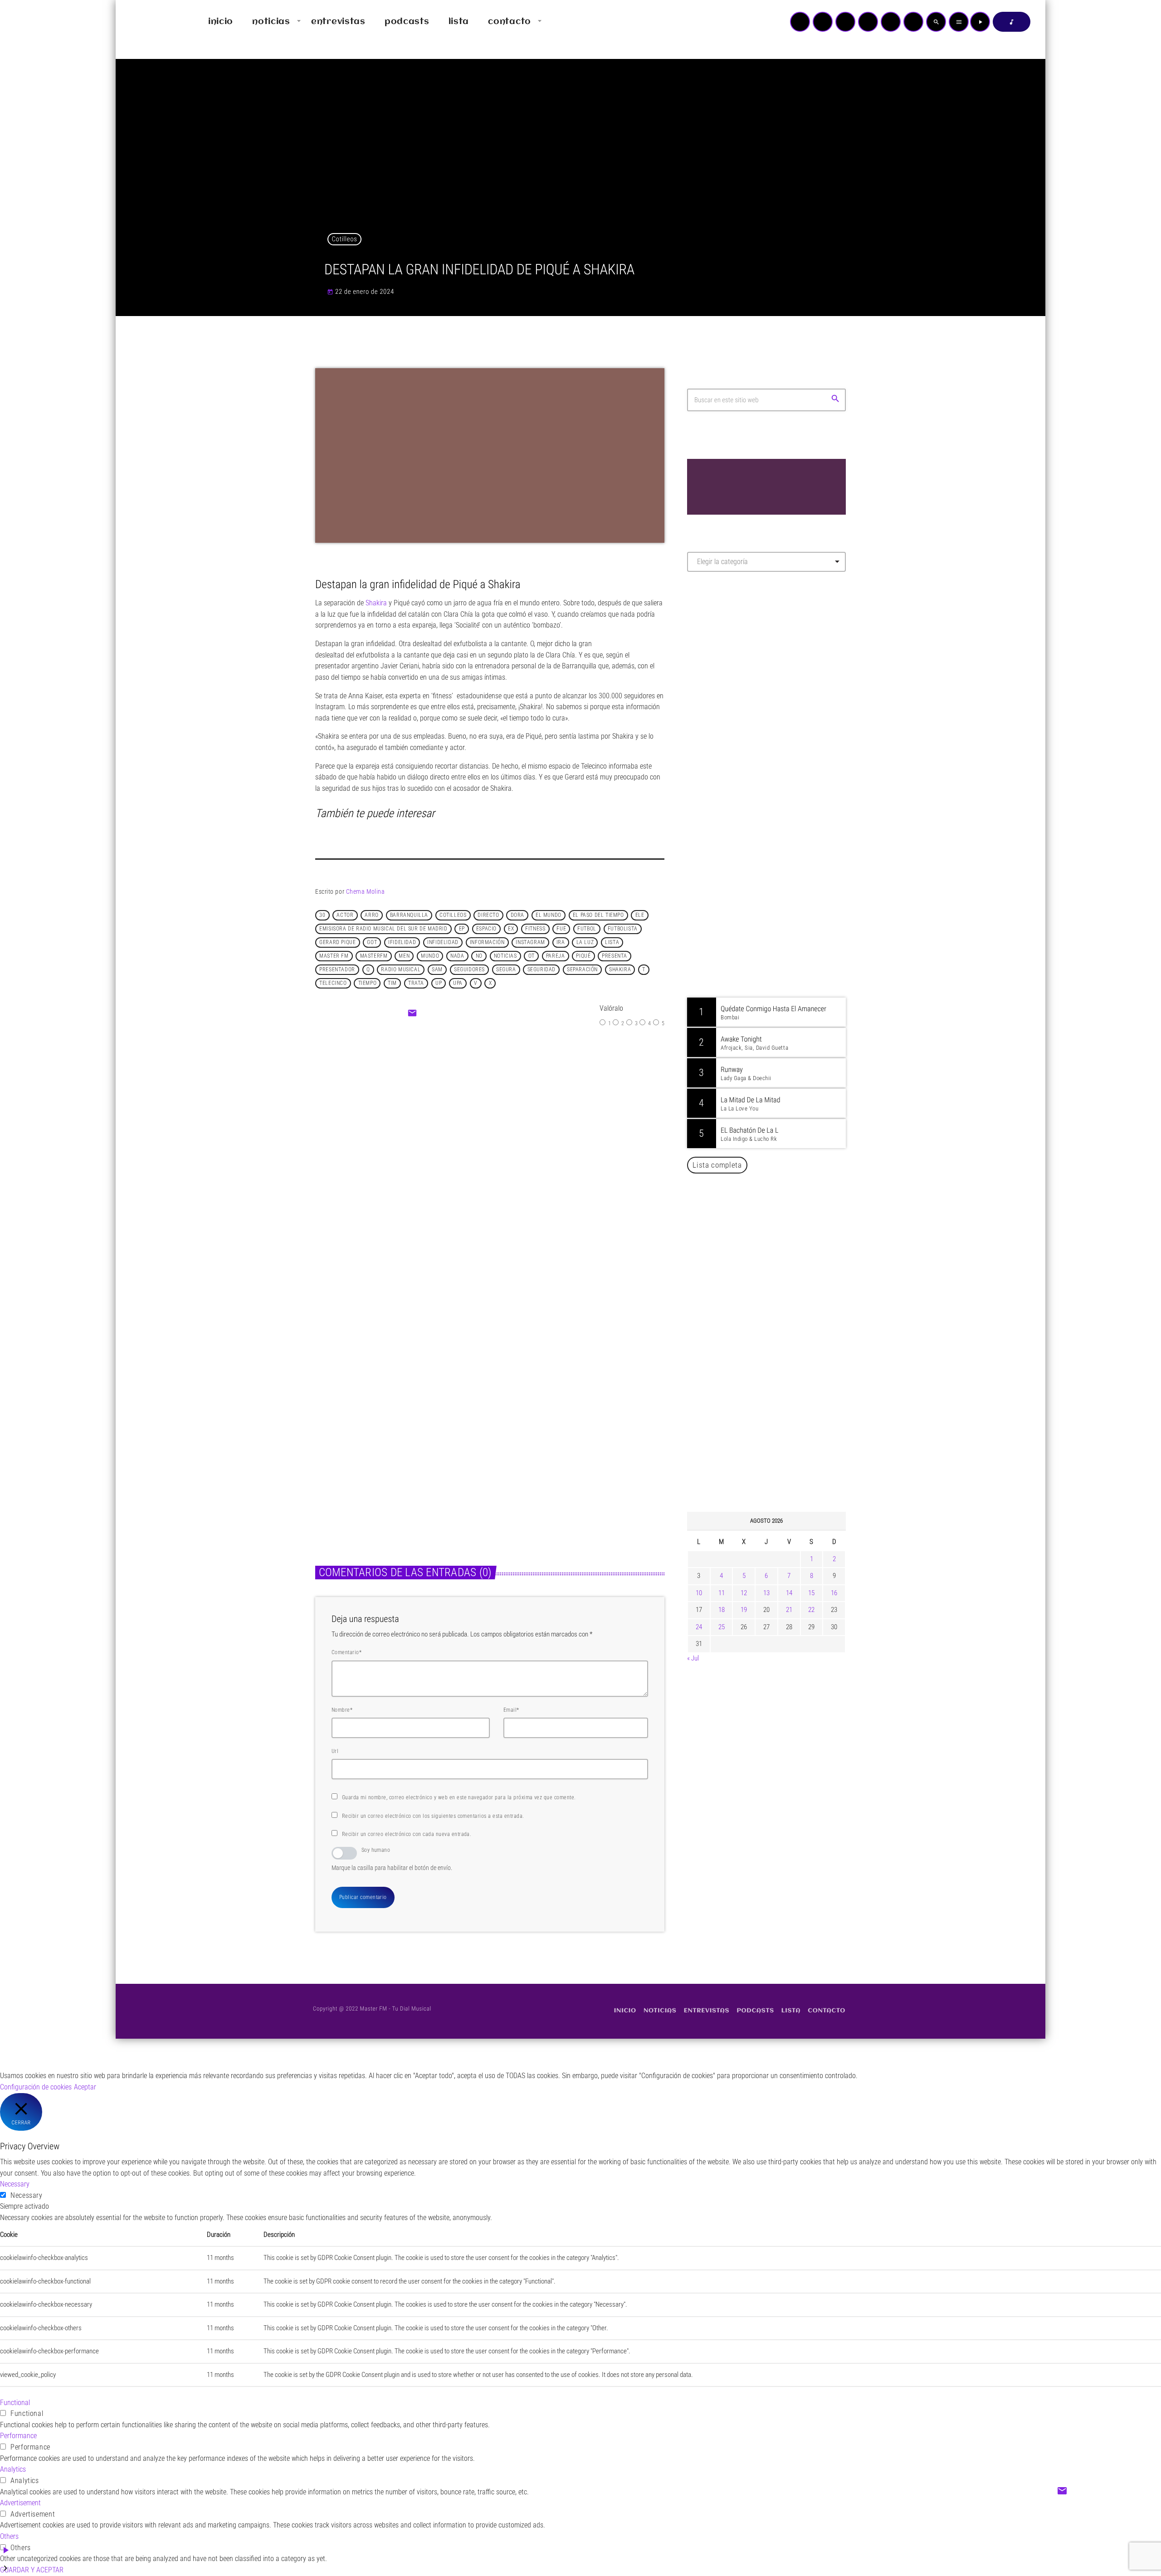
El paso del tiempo (598, 915)
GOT (372, 943)
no (479, 956)
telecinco (333, 984)
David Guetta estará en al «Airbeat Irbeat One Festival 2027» (776, 1367)
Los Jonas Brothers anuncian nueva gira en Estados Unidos (779, 1320)
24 (699, 1627)
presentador (337, 970)
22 (811, 1610)
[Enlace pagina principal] (149, 22)
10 (699, 1593)
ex (511, 929)
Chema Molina (366, 891)
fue (561, 929)
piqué (583, 956)
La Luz (585, 943)
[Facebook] (913, 22)
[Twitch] (845, 22)
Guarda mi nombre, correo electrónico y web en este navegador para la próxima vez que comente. (459, 1797)
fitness (535, 929)
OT (532, 956)
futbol (587, 929)
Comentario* (346, 1652)
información (487, 943)
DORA (517, 915)
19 (744, 1610)
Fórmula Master (728, 677)
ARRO (371, 915)
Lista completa (717, 1165)
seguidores (469, 970)
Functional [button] (15, 2403)
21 (789, 1610)
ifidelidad (402, 943)
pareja (556, 956)
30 (322, 915)
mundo (430, 956)
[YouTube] (800, 22)
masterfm (374, 956)
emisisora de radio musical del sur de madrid (383, 929)
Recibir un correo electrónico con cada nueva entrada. (407, 1834)
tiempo (368, 984)
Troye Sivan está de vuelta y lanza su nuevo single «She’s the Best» (780, 1459)
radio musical (401, 970)
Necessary (27, 2195)
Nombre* (342, 1710)
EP (462, 929)
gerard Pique (337, 943)
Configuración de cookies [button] (36, 2087)
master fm (334, 956)
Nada (457, 956)
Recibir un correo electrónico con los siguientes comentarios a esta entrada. (433, 1816)
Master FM (715, 660)
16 (834, 1593)
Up (439, 984)
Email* (511, 1710)
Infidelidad (443, 943)
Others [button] (9, 2536)
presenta (615, 956)
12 (744, 1593)
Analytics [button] (13, 2469)
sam (437, 970)
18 (722, 1610)
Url (335, 1751)
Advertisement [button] (20, 2503)
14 (789, 1593)
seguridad (541, 970)
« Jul (693, 1658)
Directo (488, 915)
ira (561, 943)
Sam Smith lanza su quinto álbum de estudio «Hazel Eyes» (780, 1274)
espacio (486, 929)
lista (612, 943)
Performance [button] (18, 2436)
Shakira (376, 603)
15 (811, 1593)
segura (506, 970)
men (404, 956)
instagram (530, 943)
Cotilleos (345, 239)
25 (722, 1627)
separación (582, 970)
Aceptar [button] (85, 2087)
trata (416, 984)
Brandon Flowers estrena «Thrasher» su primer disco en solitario (784, 1228)
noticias (505, 956)
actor (345, 915)
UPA (458, 984)
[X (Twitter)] (823, 22)
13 (766, 1593)
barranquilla (409, 915)
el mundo (549, 915)
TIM (392, 984)
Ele (640, 915)
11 (722, 1593)
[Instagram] (891, 22)
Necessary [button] (15, 2184)
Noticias (468, 1121)
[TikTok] (868, 22)
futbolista (623, 929)
